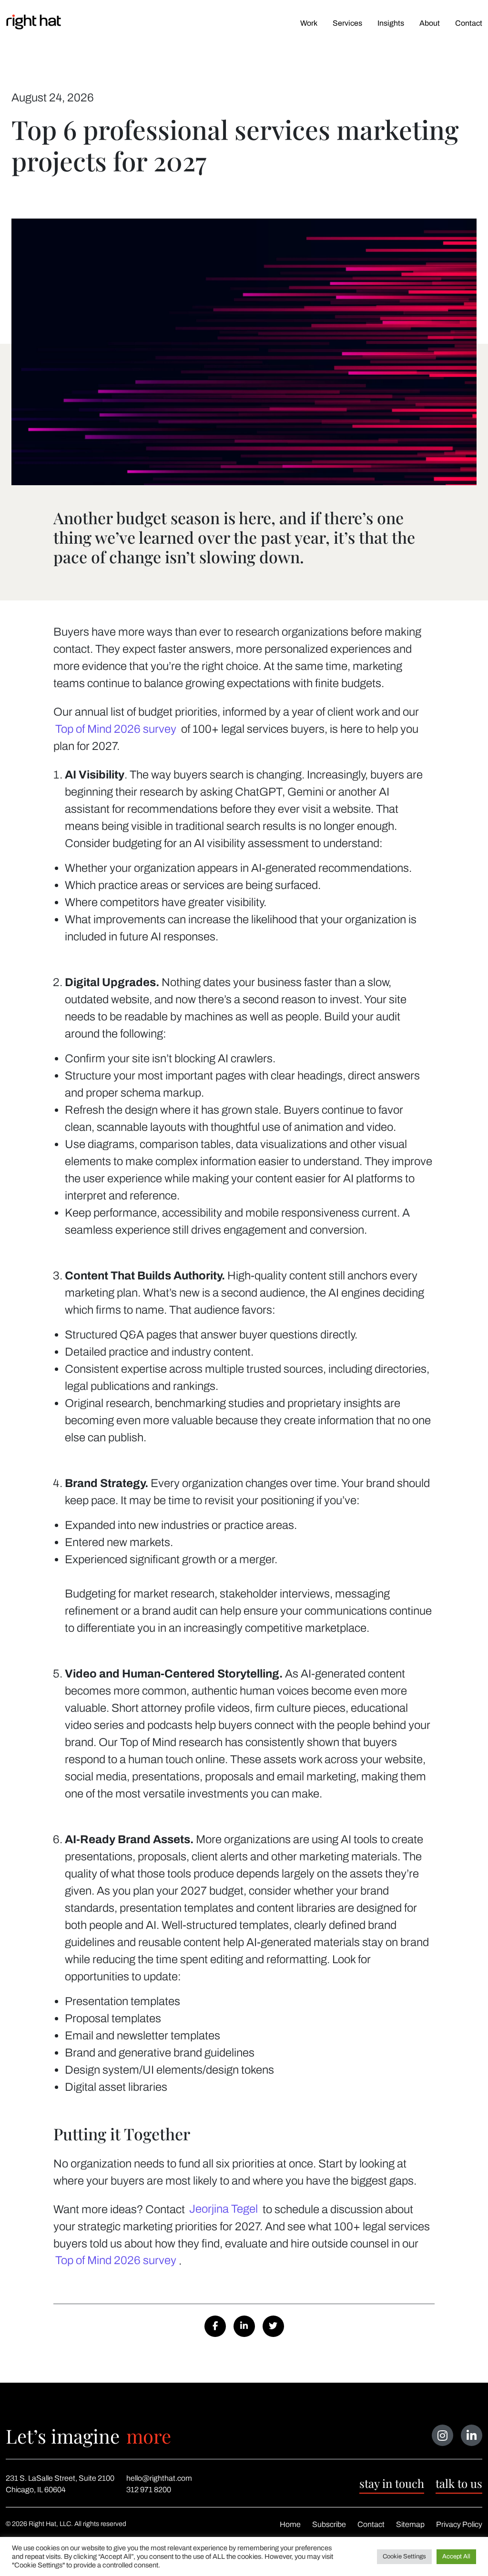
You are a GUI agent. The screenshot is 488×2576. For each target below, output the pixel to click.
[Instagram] (442, 2435)
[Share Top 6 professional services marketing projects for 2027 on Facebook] (215, 2326)
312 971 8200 (149, 2490)
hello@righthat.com (159, 2478)
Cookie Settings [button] (404, 2556)
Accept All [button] (456, 2556)
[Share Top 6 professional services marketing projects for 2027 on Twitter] (273, 2326)
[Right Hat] (34, 22)
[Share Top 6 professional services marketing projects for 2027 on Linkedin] (244, 2326)
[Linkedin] (472, 2435)
